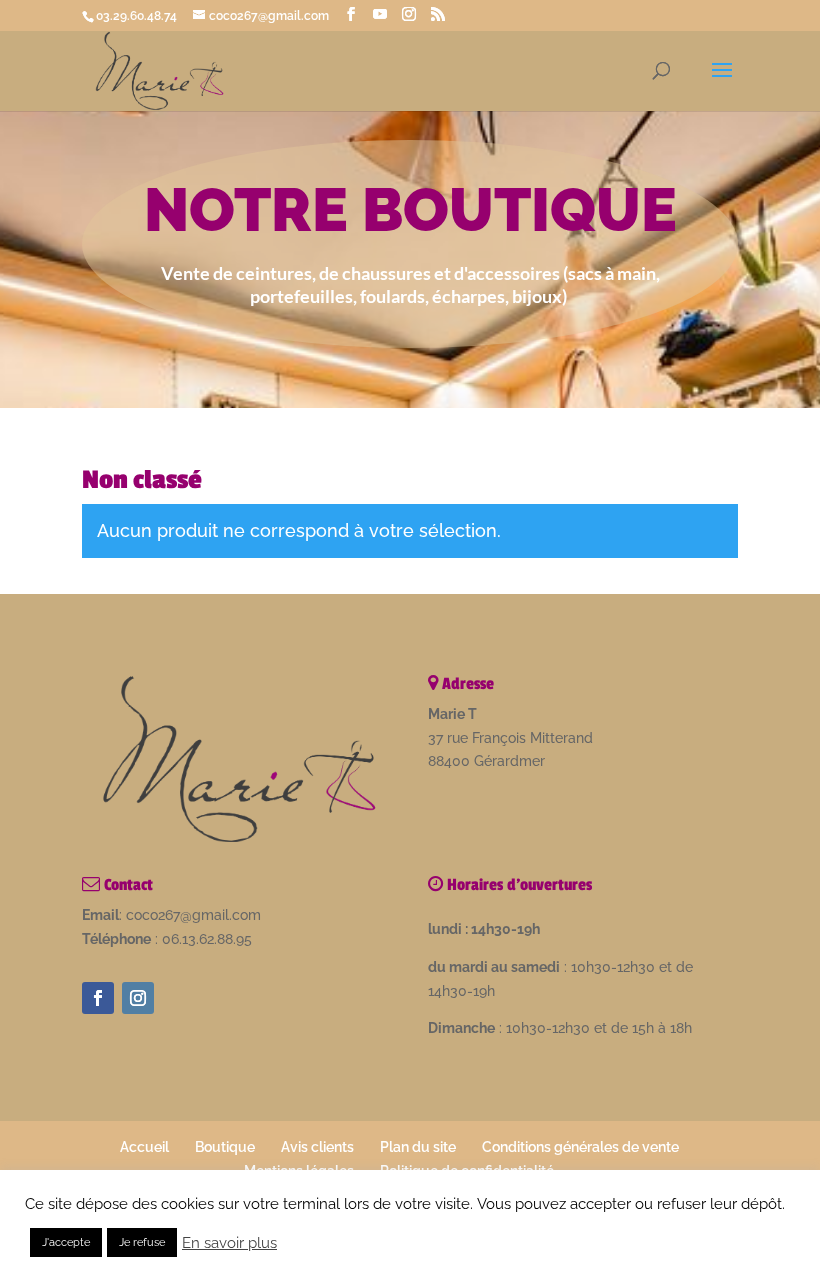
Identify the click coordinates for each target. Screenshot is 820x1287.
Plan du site (418, 1147)
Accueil (144, 1147)
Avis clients (317, 1147)
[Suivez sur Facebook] (98, 998)
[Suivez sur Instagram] (138, 998)
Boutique (225, 1147)
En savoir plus (229, 1242)
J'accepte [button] (66, 1242)
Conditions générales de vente (580, 1147)
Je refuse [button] (142, 1242)
